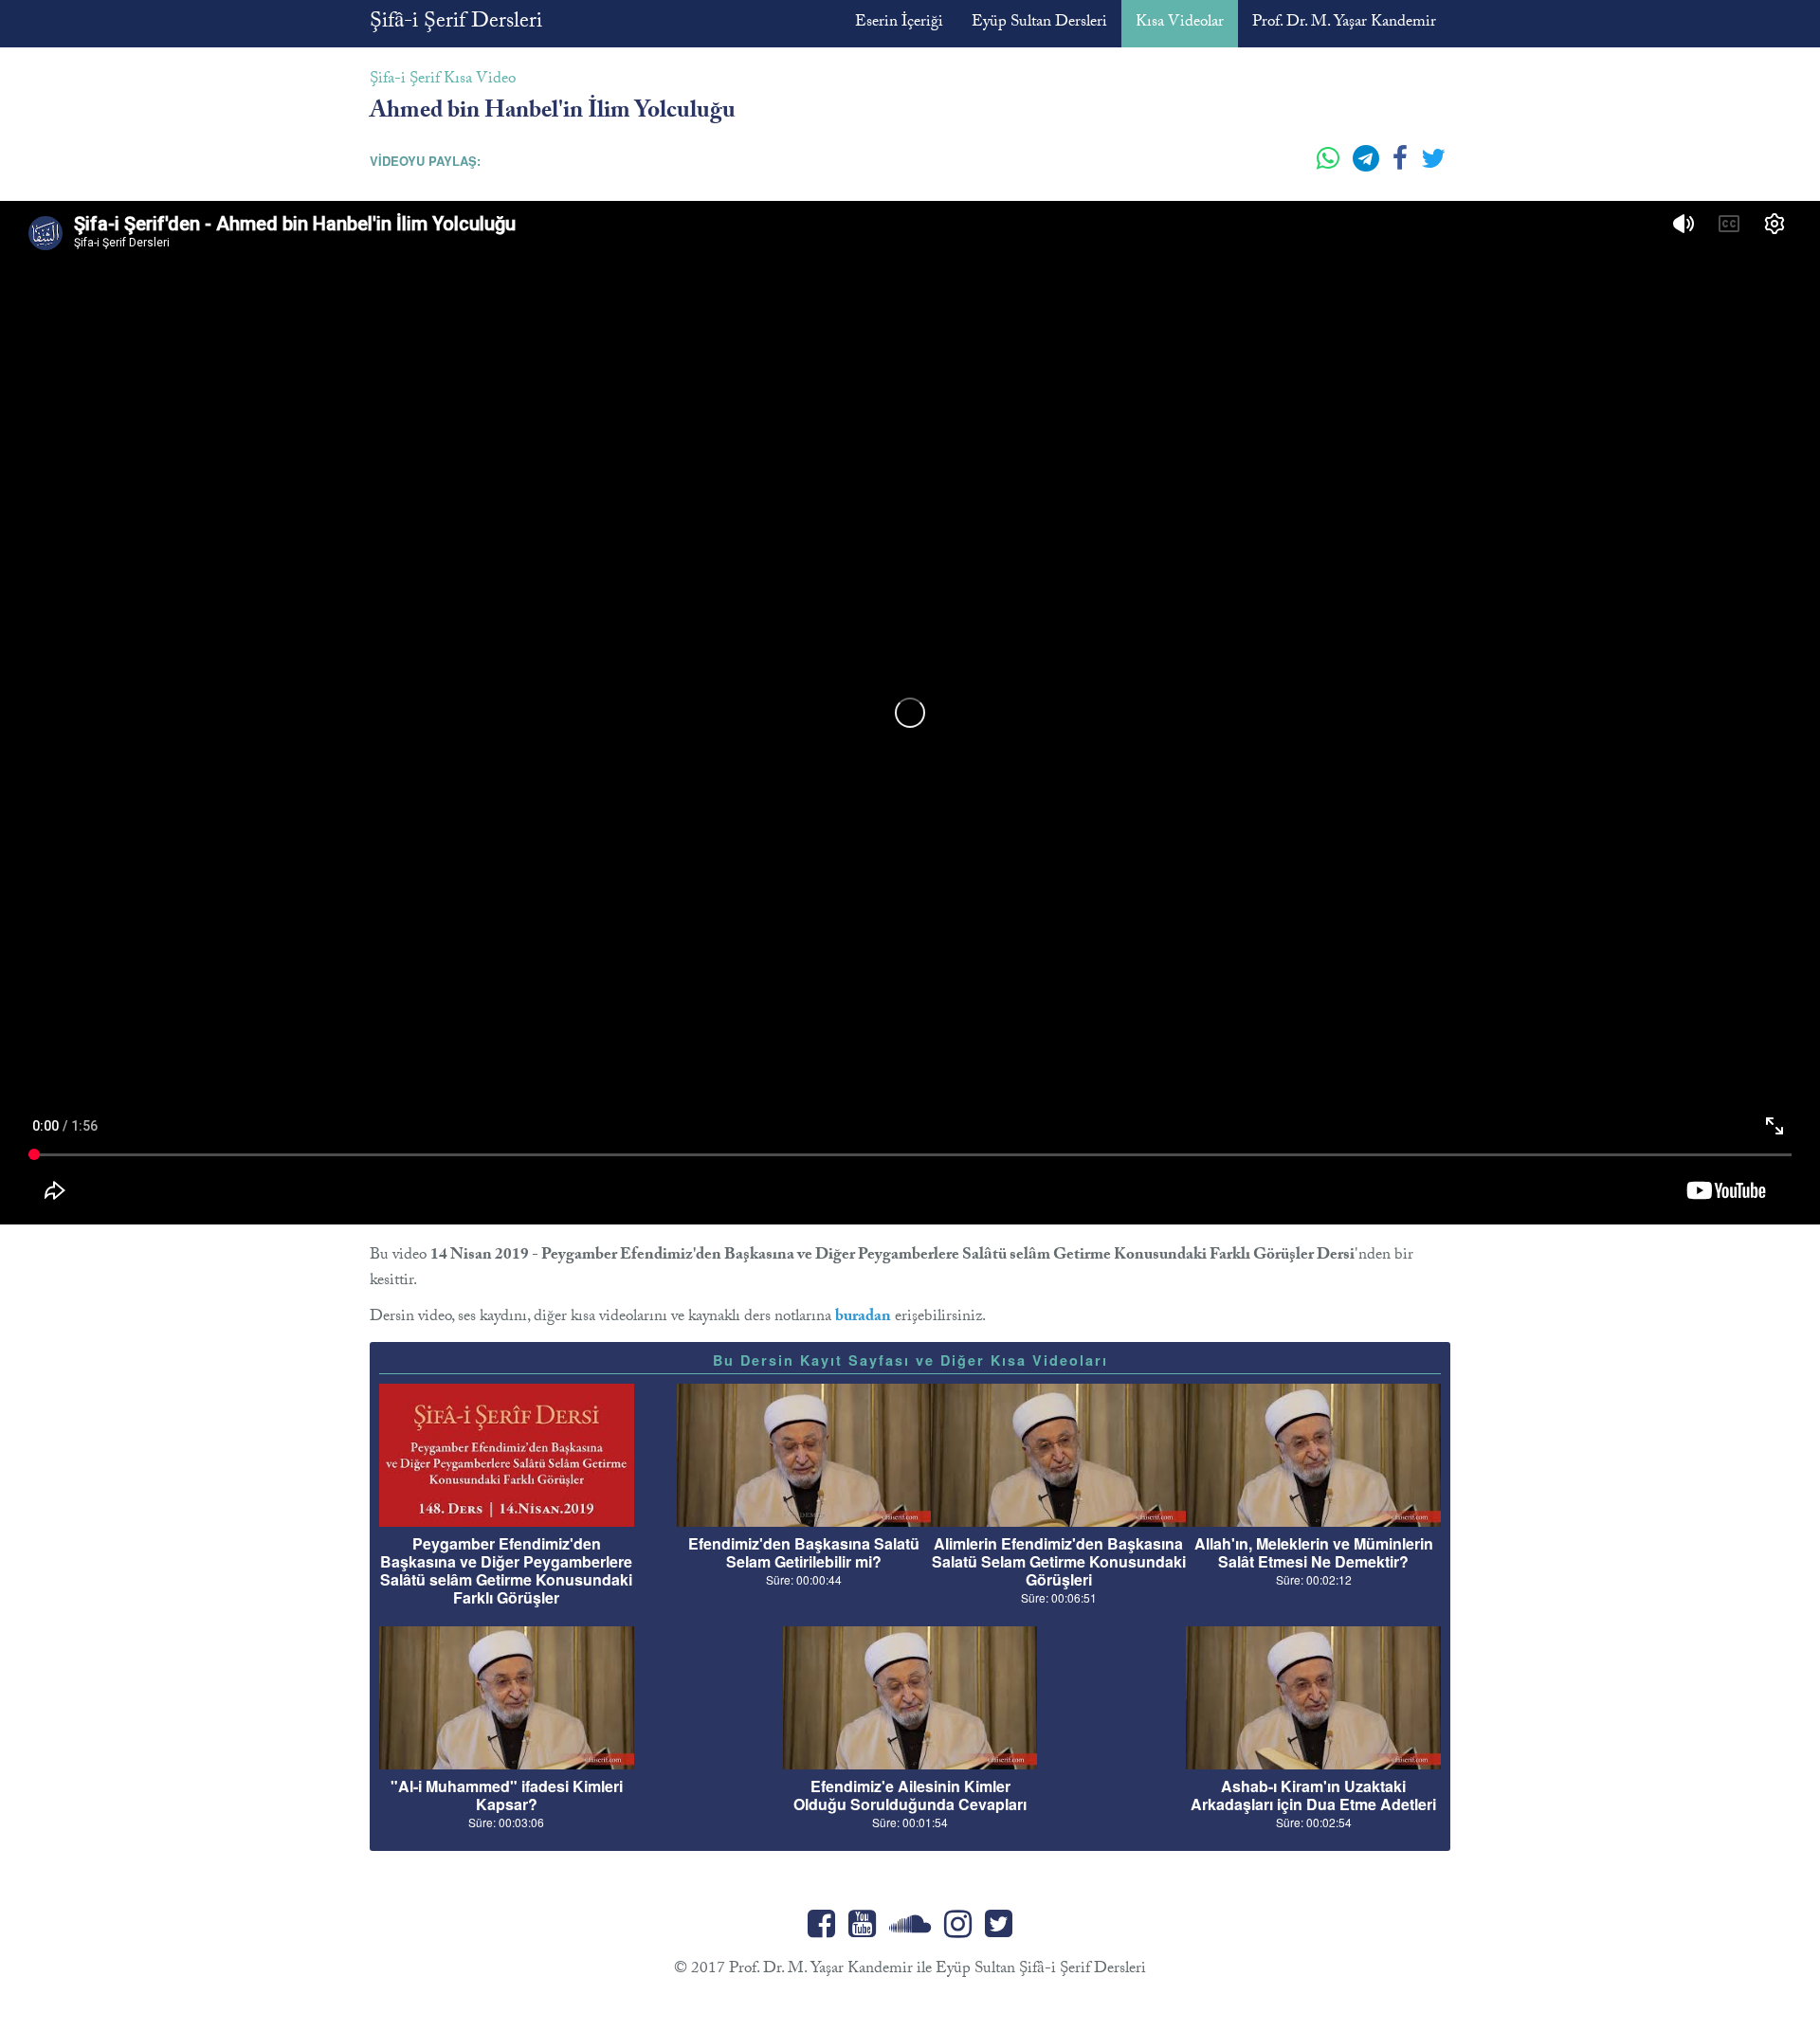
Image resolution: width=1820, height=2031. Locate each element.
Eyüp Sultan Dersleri (1039, 23)
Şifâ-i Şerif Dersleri (456, 23)
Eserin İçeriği (899, 23)
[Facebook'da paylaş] (1402, 166)
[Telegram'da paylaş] (1368, 166)
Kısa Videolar (1180, 23)
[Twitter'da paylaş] (1433, 166)
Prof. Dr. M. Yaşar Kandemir (1344, 23)
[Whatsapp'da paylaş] (1330, 166)
